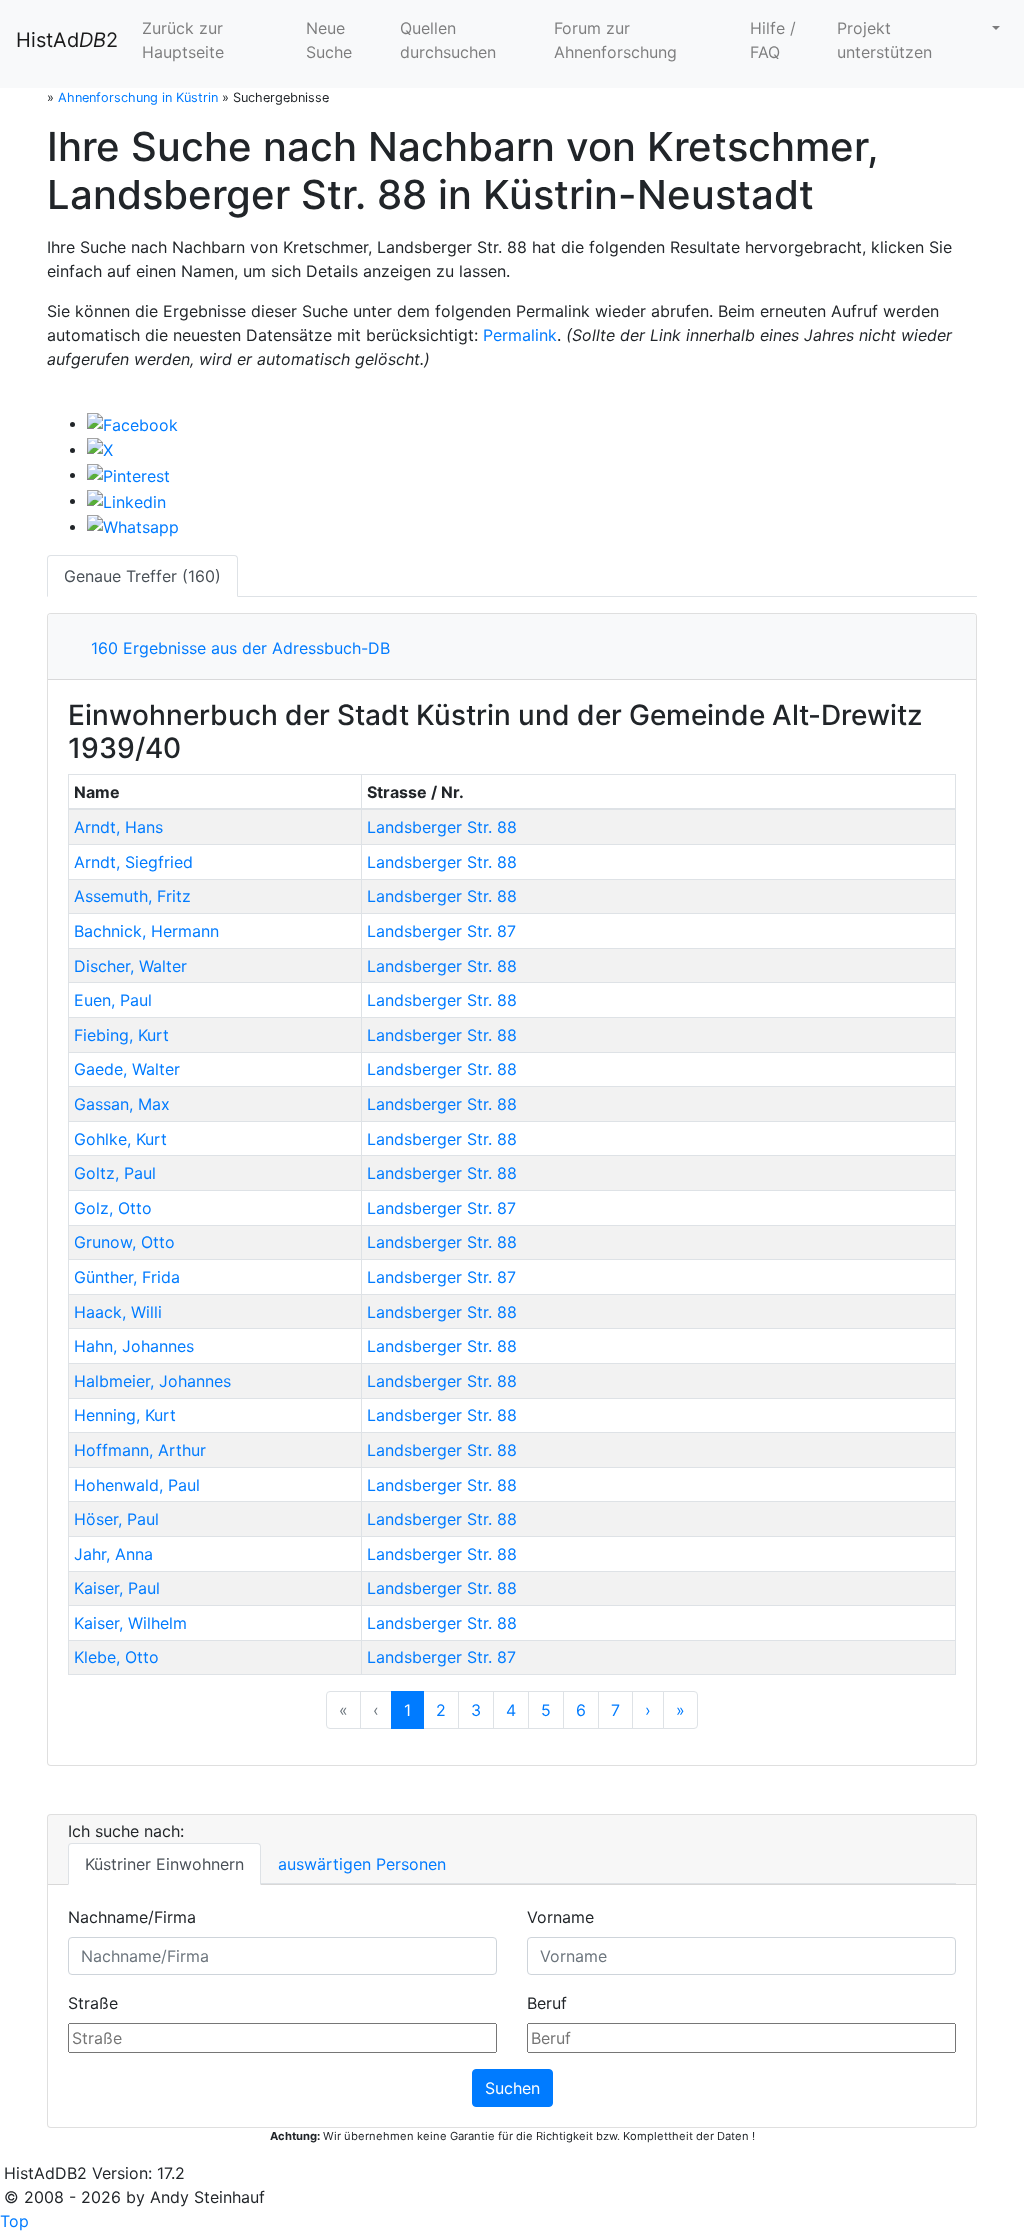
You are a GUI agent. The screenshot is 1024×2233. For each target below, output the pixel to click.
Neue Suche (329, 40)
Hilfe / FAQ (773, 40)
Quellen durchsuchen (448, 40)
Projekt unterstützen (884, 40)
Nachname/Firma (132, 1917)
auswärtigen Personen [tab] (362, 1864)
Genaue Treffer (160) (142, 576)
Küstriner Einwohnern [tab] (164, 1864)
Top (14, 2221)
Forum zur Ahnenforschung (615, 40)
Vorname (560, 1917)
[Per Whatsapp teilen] (133, 526)
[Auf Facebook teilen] (132, 423)
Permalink (520, 335)
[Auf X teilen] (100, 449)
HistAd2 (67, 40)
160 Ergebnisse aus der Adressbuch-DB (235, 648)
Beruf (547, 2003)
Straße (93, 2003)
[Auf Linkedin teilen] (126, 500)
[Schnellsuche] (994, 28)
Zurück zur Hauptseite (183, 40)
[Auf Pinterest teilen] (128, 474)
